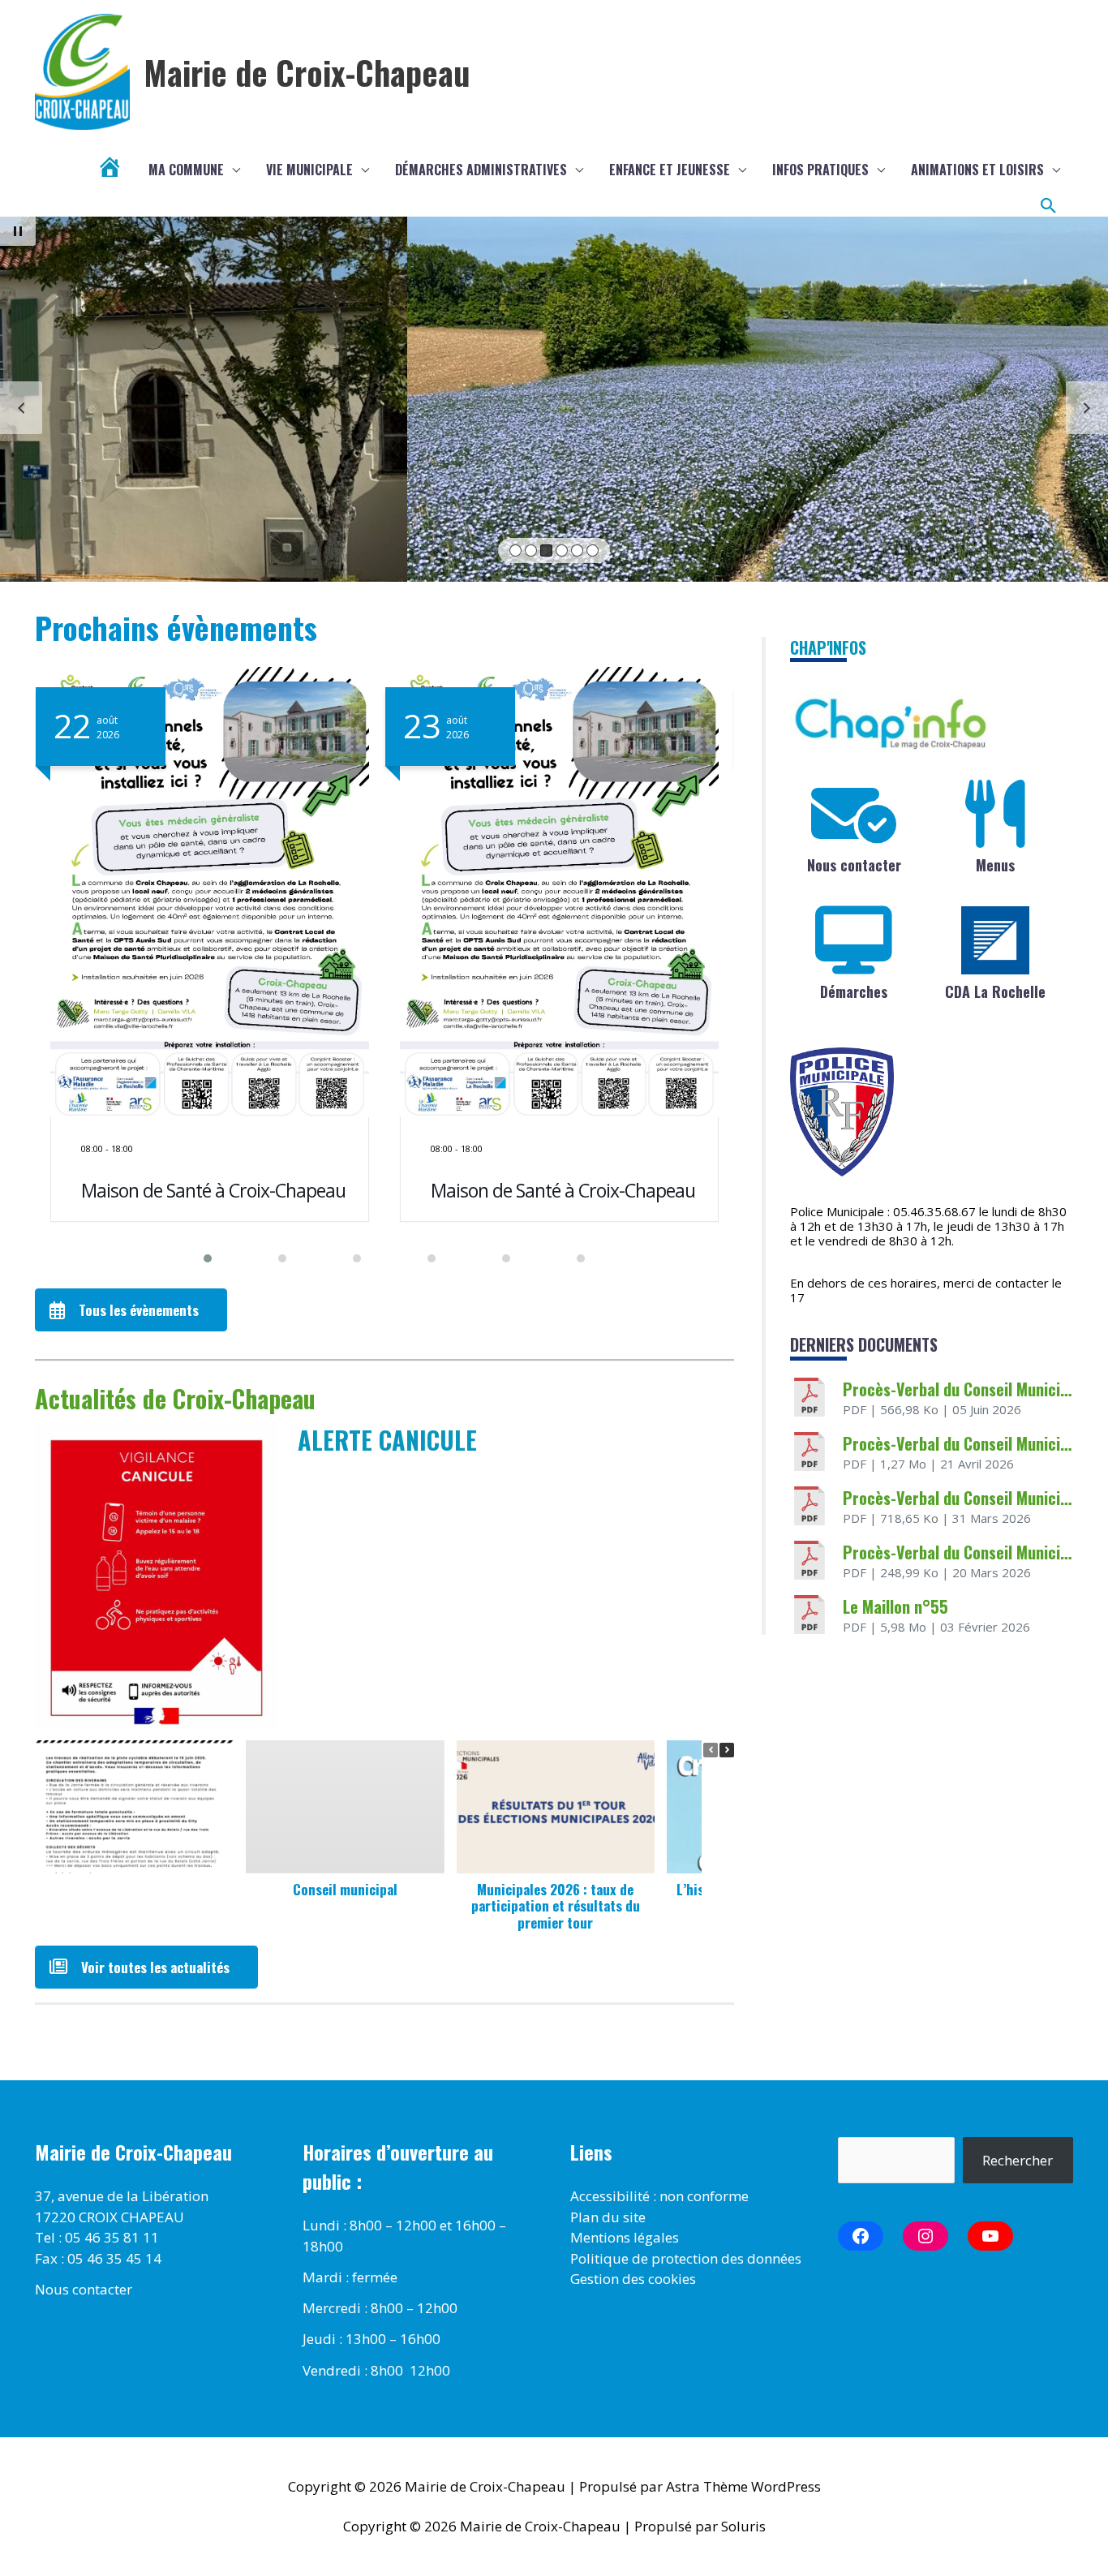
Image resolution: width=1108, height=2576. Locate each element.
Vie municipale (309, 170)
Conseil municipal (345, 1889)
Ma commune (186, 170)
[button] (1049, 206)
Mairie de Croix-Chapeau (307, 72)
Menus (995, 865)
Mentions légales (625, 2237)
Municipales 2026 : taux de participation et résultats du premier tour (556, 1906)
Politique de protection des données (686, 2258)
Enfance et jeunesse (670, 170)
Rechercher (1018, 2160)
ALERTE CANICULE (387, 1440)
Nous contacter (854, 865)
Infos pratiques (820, 170)
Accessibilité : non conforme (659, 2196)
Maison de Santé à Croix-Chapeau (213, 1190)
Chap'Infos (828, 647)
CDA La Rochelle (995, 991)
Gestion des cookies (633, 2279)
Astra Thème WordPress (743, 2486)
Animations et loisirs (977, 170)
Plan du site (608, 2217)
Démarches (854, 991)
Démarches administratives (481, 170)
